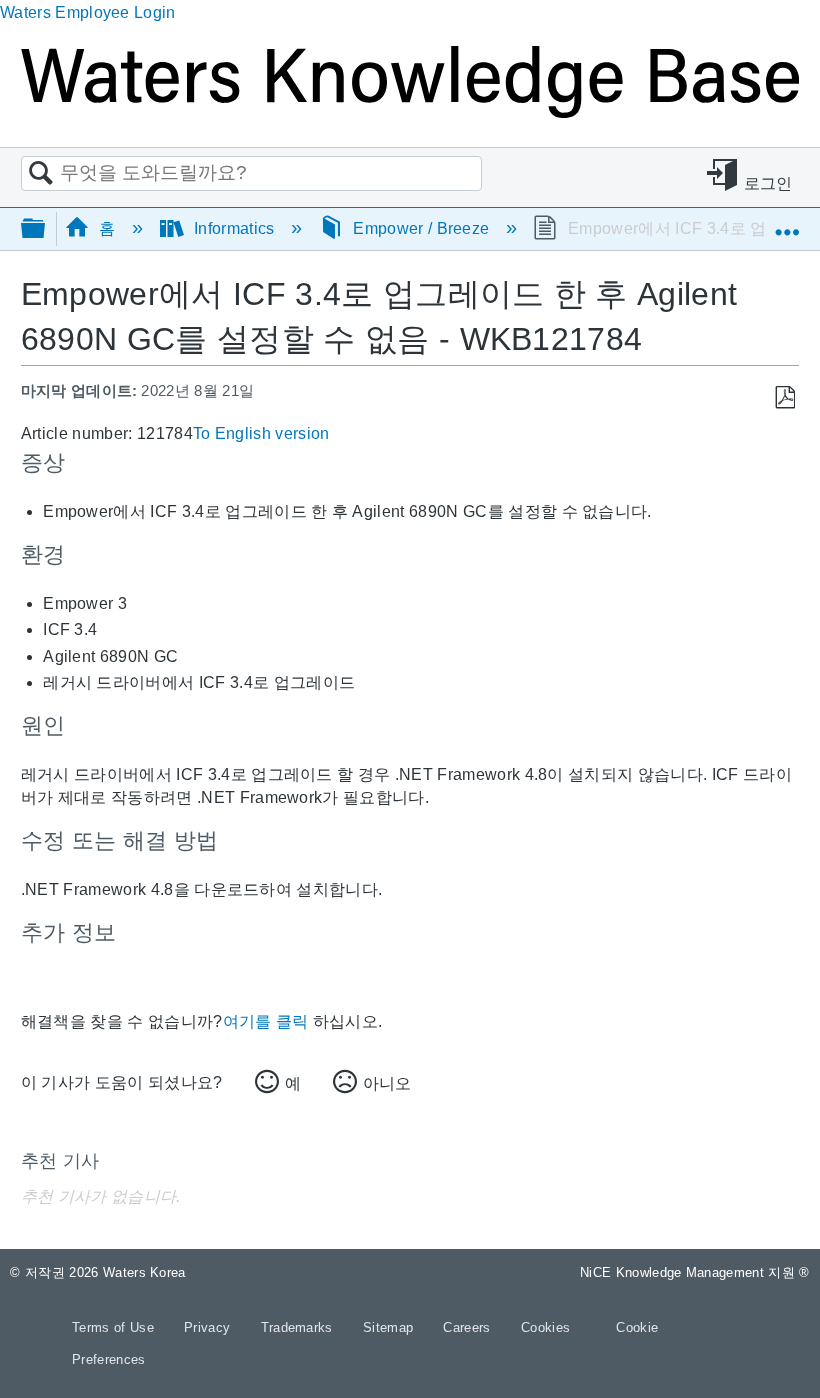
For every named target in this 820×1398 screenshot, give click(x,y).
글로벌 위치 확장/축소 (787, 222)
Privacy (209, 1327)
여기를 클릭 (266, 1021)
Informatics (234, 228)
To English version (261, 433)
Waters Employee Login (88, 12)
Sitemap (390, 1327)
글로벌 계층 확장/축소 (46, 229)
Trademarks (299, 1327)
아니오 (387, 1083)
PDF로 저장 (784, 398)
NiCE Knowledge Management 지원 (695, 1272)
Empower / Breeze (421, 228)
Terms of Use (115, 1327)
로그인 (768, 183)
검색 (41, 174)
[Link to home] (410, 112)
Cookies (545, 1327)
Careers (469, 1327)
